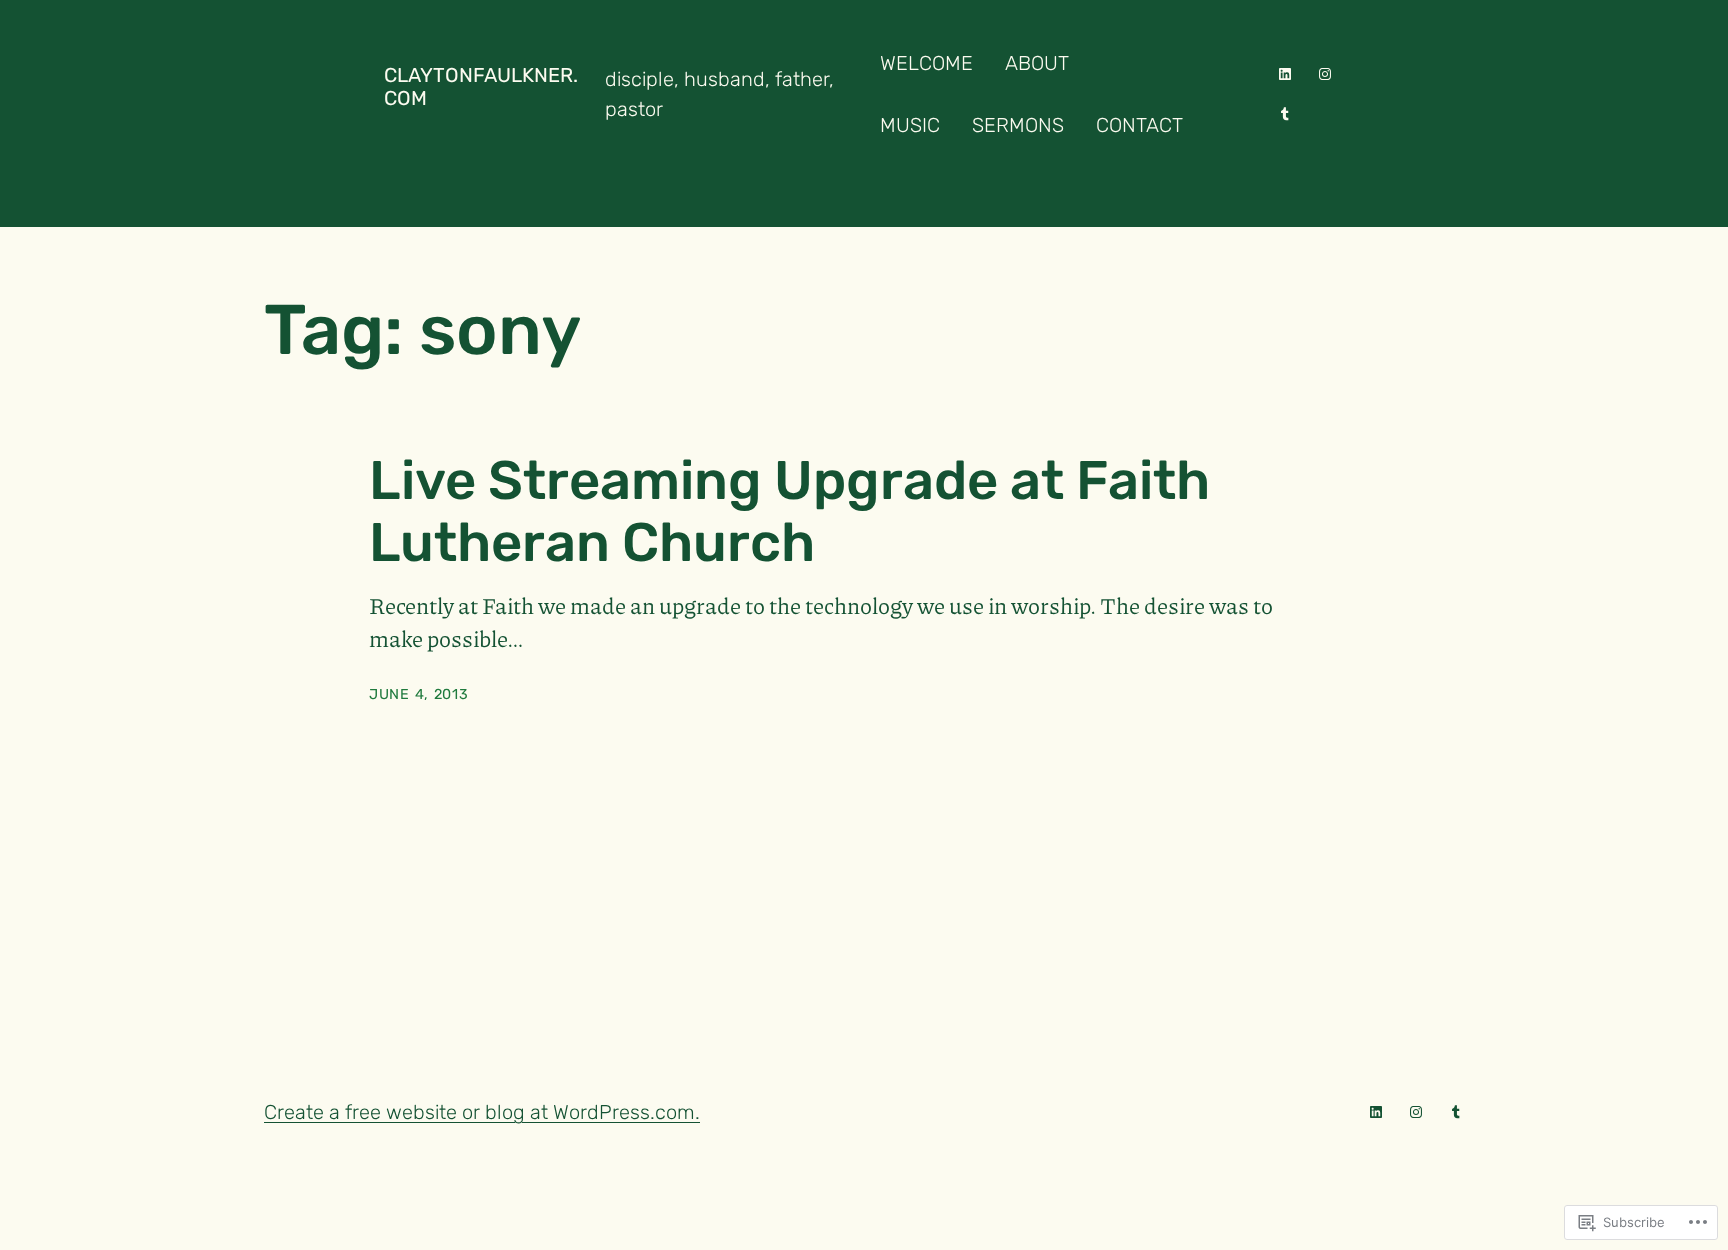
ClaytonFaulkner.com (481, 86)
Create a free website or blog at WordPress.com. (482, 1112)
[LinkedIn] (1285, 74)
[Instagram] (1325, 74)
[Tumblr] (1285, 114)
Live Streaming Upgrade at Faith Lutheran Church (789, 511)
